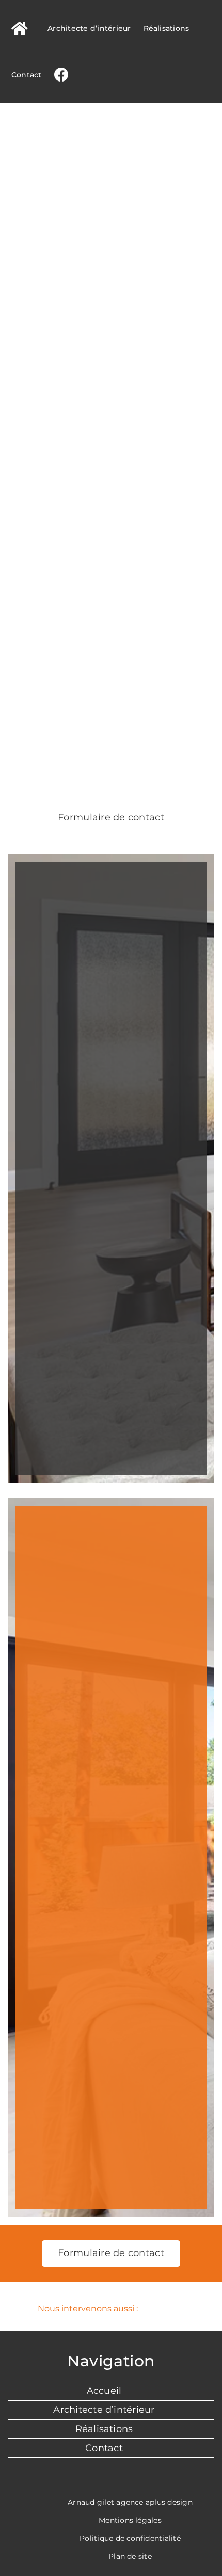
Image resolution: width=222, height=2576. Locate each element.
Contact (104, 2448)
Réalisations (104, 2429)
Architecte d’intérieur (104, 2410)
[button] (111, 2309)
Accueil (104, 2391)
